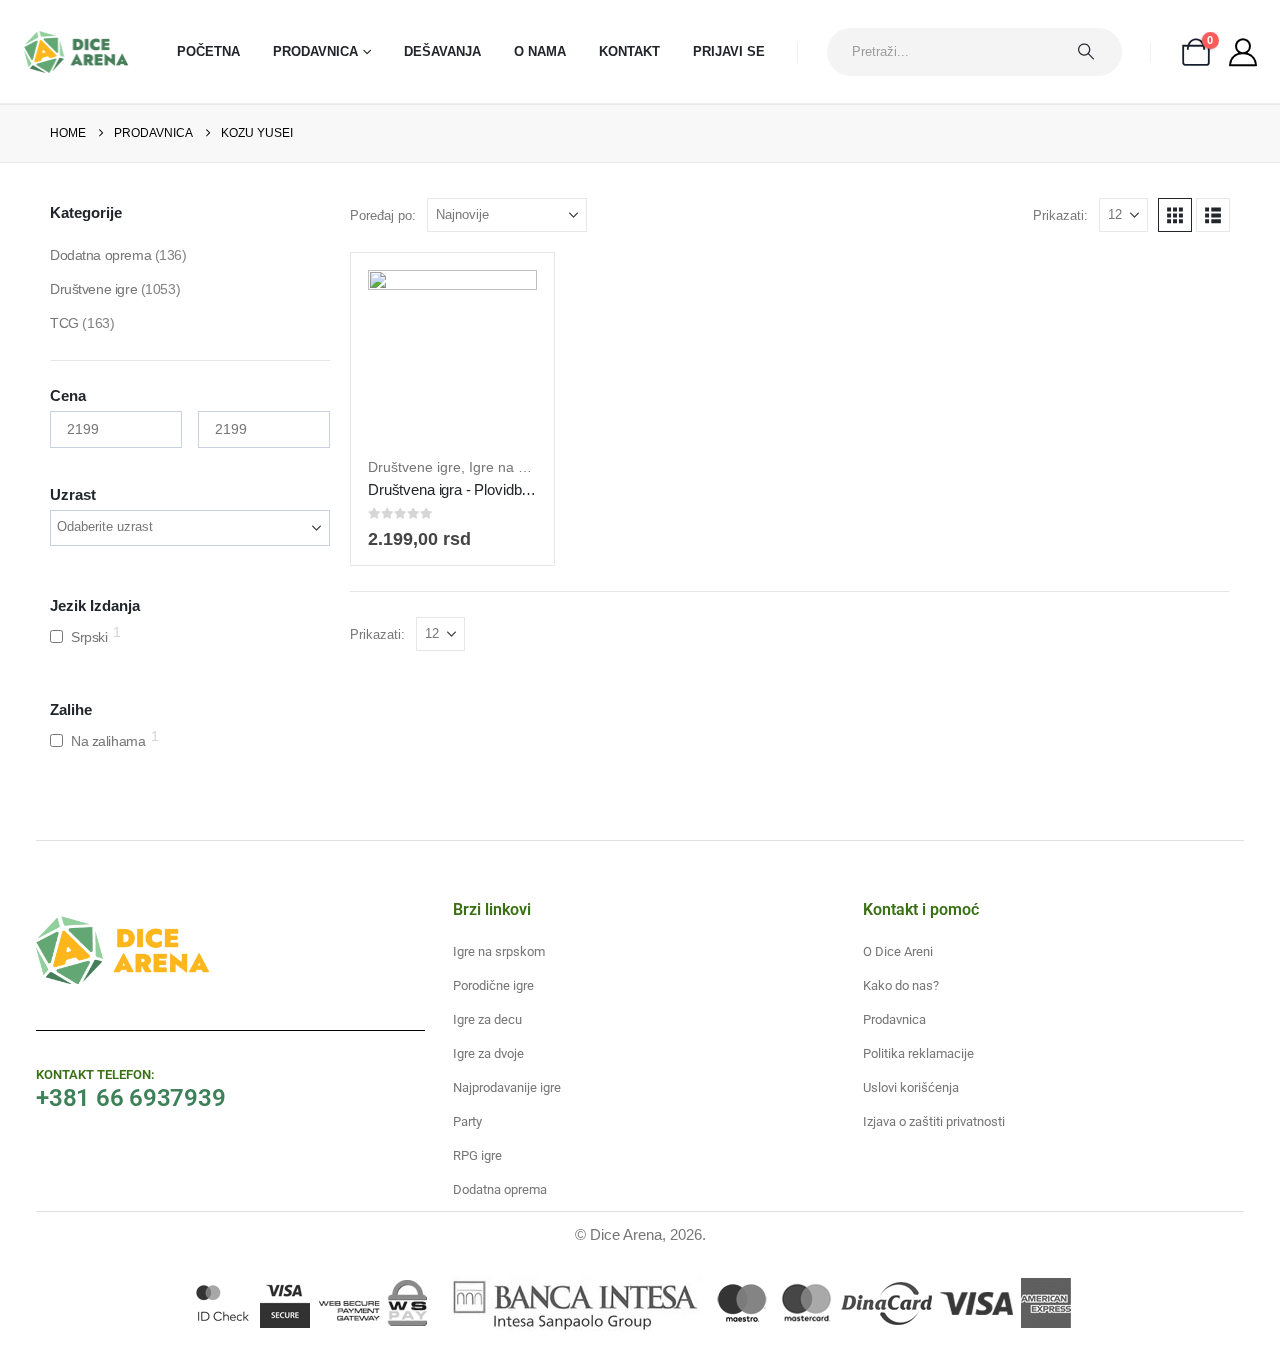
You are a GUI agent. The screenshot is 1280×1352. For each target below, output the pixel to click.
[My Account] (1243, 52)
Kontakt (629, 51)
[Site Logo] (75, 51)
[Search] (1096, 52)
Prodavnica (315, 51)
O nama (540, 51)
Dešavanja (442, 51)
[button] (1175, 215)
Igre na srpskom (520, 467)
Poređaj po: (383, 215)
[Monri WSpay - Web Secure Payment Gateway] (373, 1303)
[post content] (452, 354)
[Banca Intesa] (572, 1303)
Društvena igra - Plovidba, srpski (472, 489)
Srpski (89, 637)
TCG (64, 323)
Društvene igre (414, 467)
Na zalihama (108, 741)
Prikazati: (1060, 215)
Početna (208, 51)
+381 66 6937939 (130, 1098)
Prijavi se (729, 51)
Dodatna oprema (100, 255)
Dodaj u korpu (467, 418)
